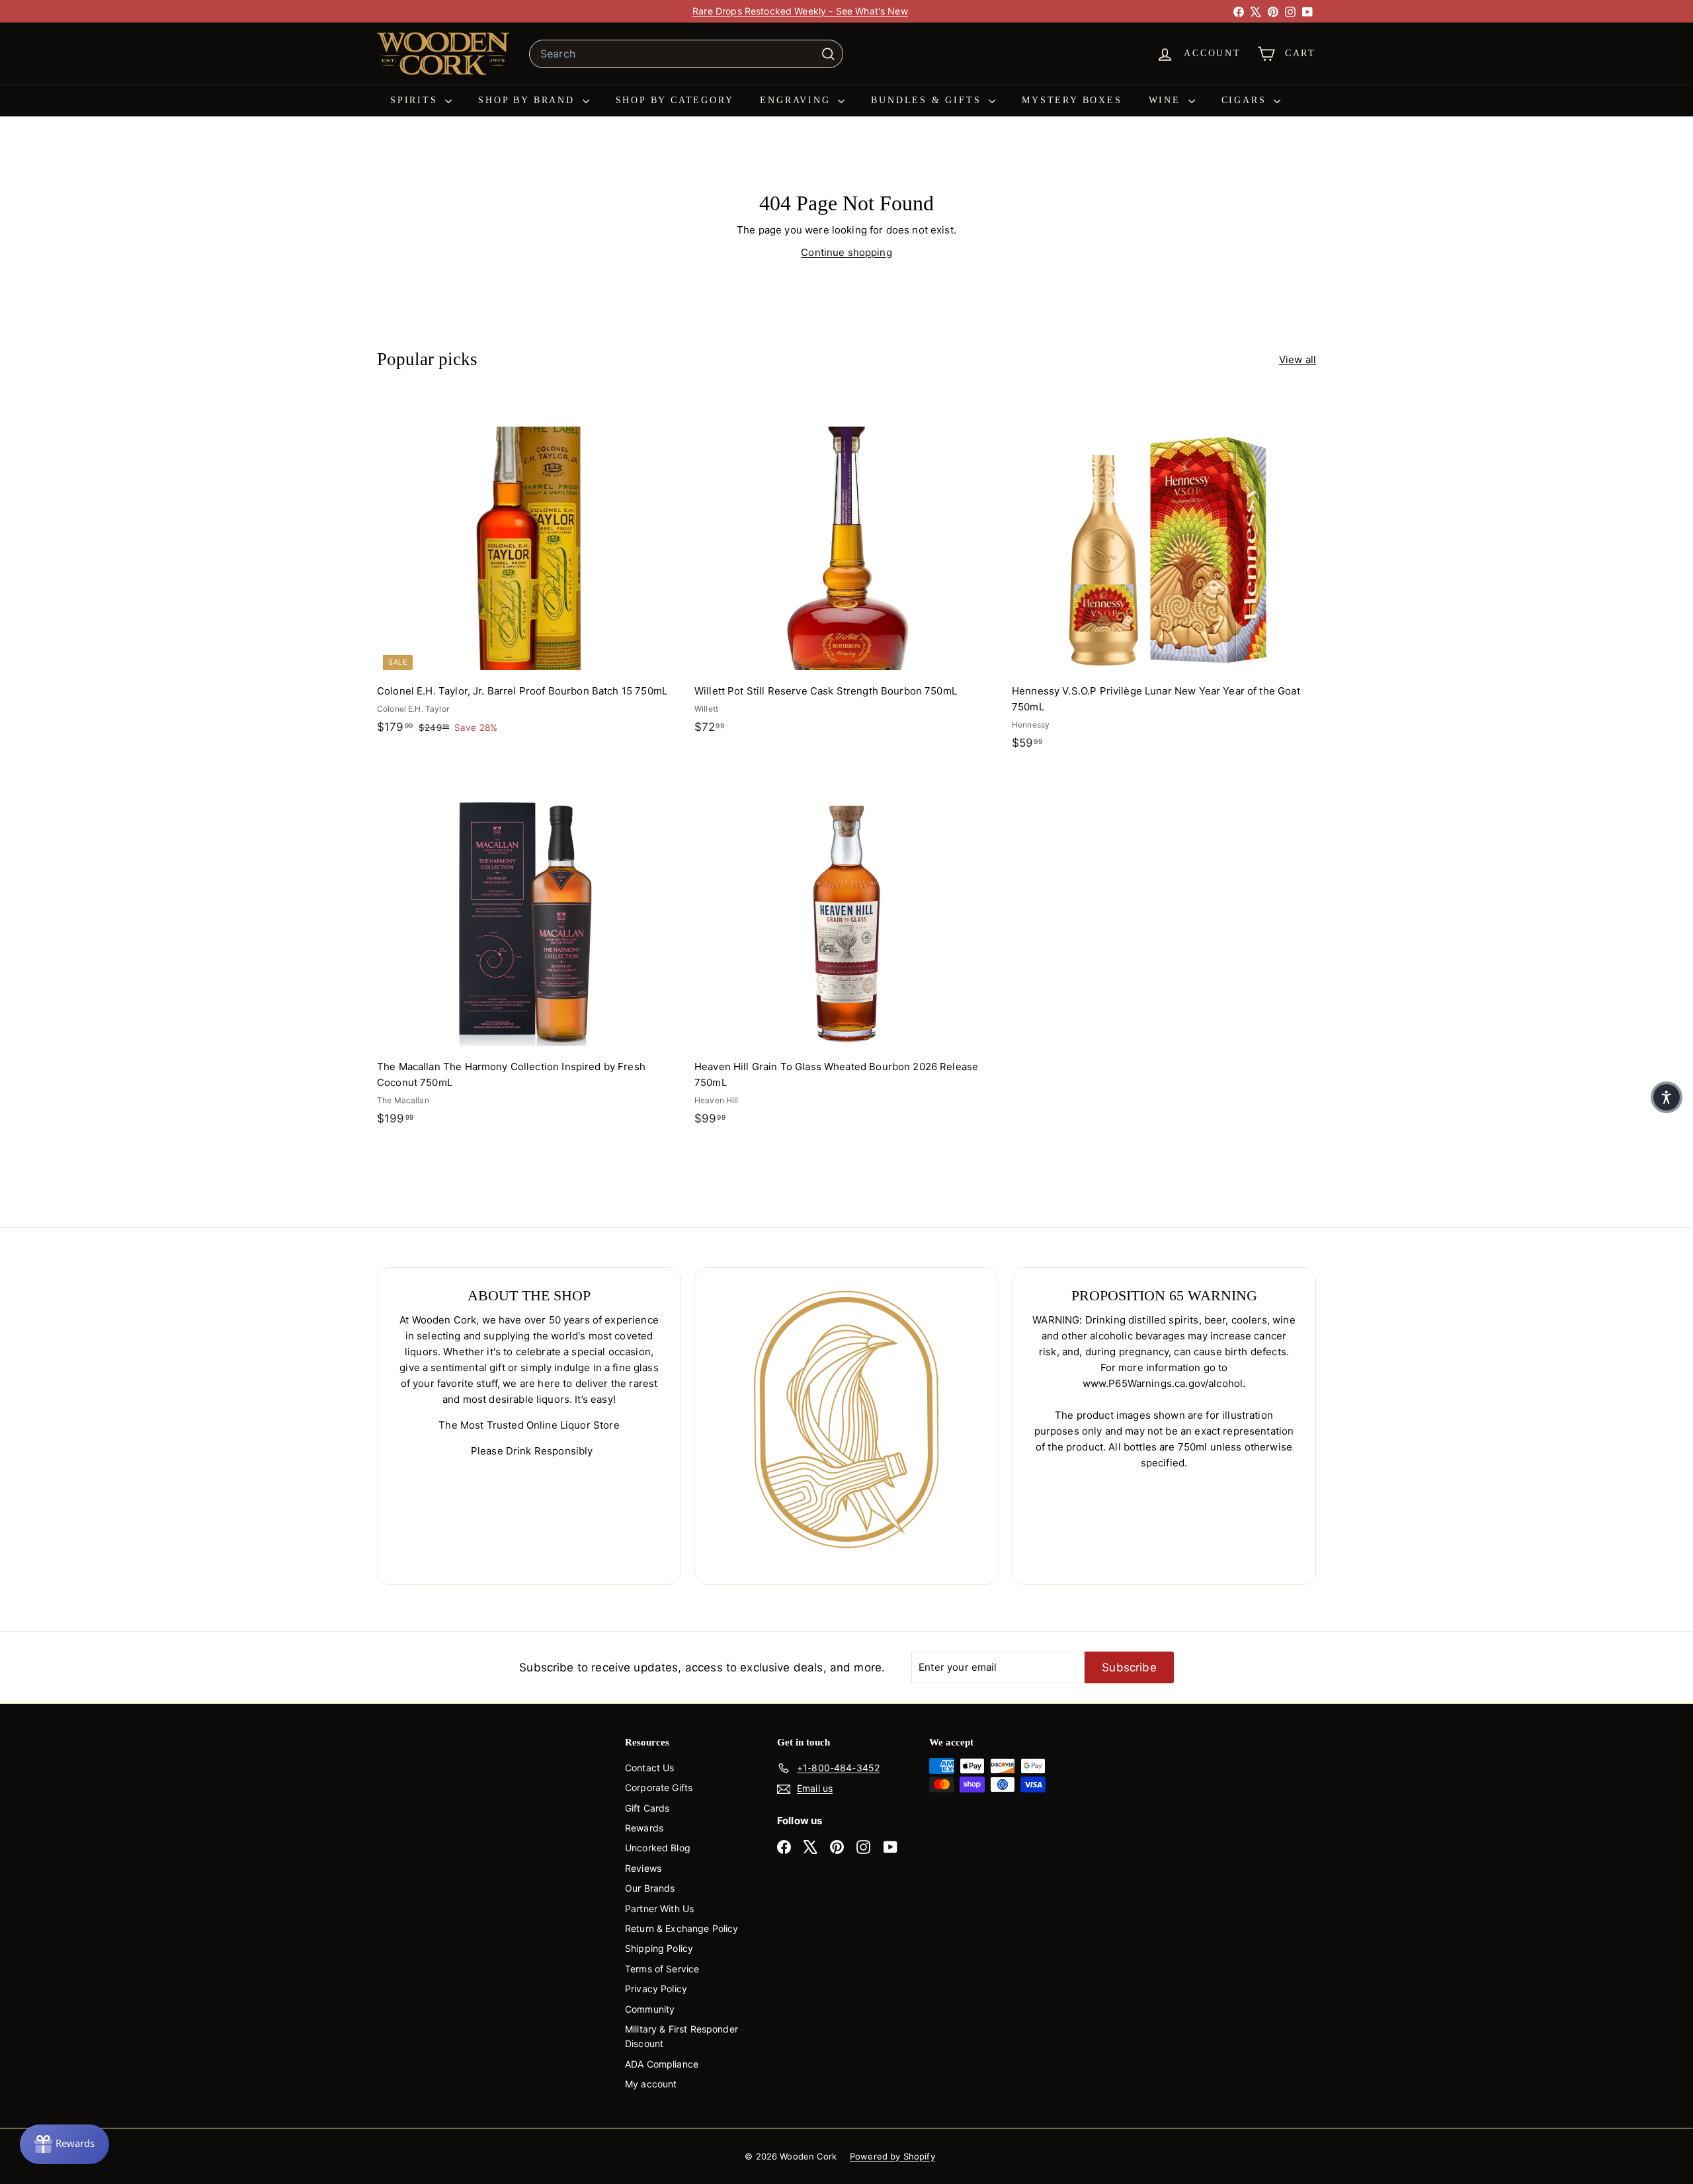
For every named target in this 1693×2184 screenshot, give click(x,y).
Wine (1167, 100)
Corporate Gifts (659, 1787)
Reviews (643, 1868)
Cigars (1246, 100)
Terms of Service (662, 1969)
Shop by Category (675, 100)
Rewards (644, 1828)
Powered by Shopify (892, 2156)
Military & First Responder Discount (681, 2036)
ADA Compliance (662, 2064)
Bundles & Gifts (928, 100)
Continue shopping (846, 252)
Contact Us (650, 1768)
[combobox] (686, 54)
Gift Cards (647, 1808)
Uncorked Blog (658, 1848)
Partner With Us (659, 1909)
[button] (1667, 1097)
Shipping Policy (659, 1948)
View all (1298, 359)
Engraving (797, 100)
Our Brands (650, 1888)
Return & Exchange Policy (682, 1928)
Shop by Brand (528, 100)
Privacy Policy (656, 1989)
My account (651, 2084)
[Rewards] (64, 2144)
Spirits (416, 100)
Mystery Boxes (1072, 100)
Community (650, 2009)
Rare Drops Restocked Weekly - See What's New (800, 11)
